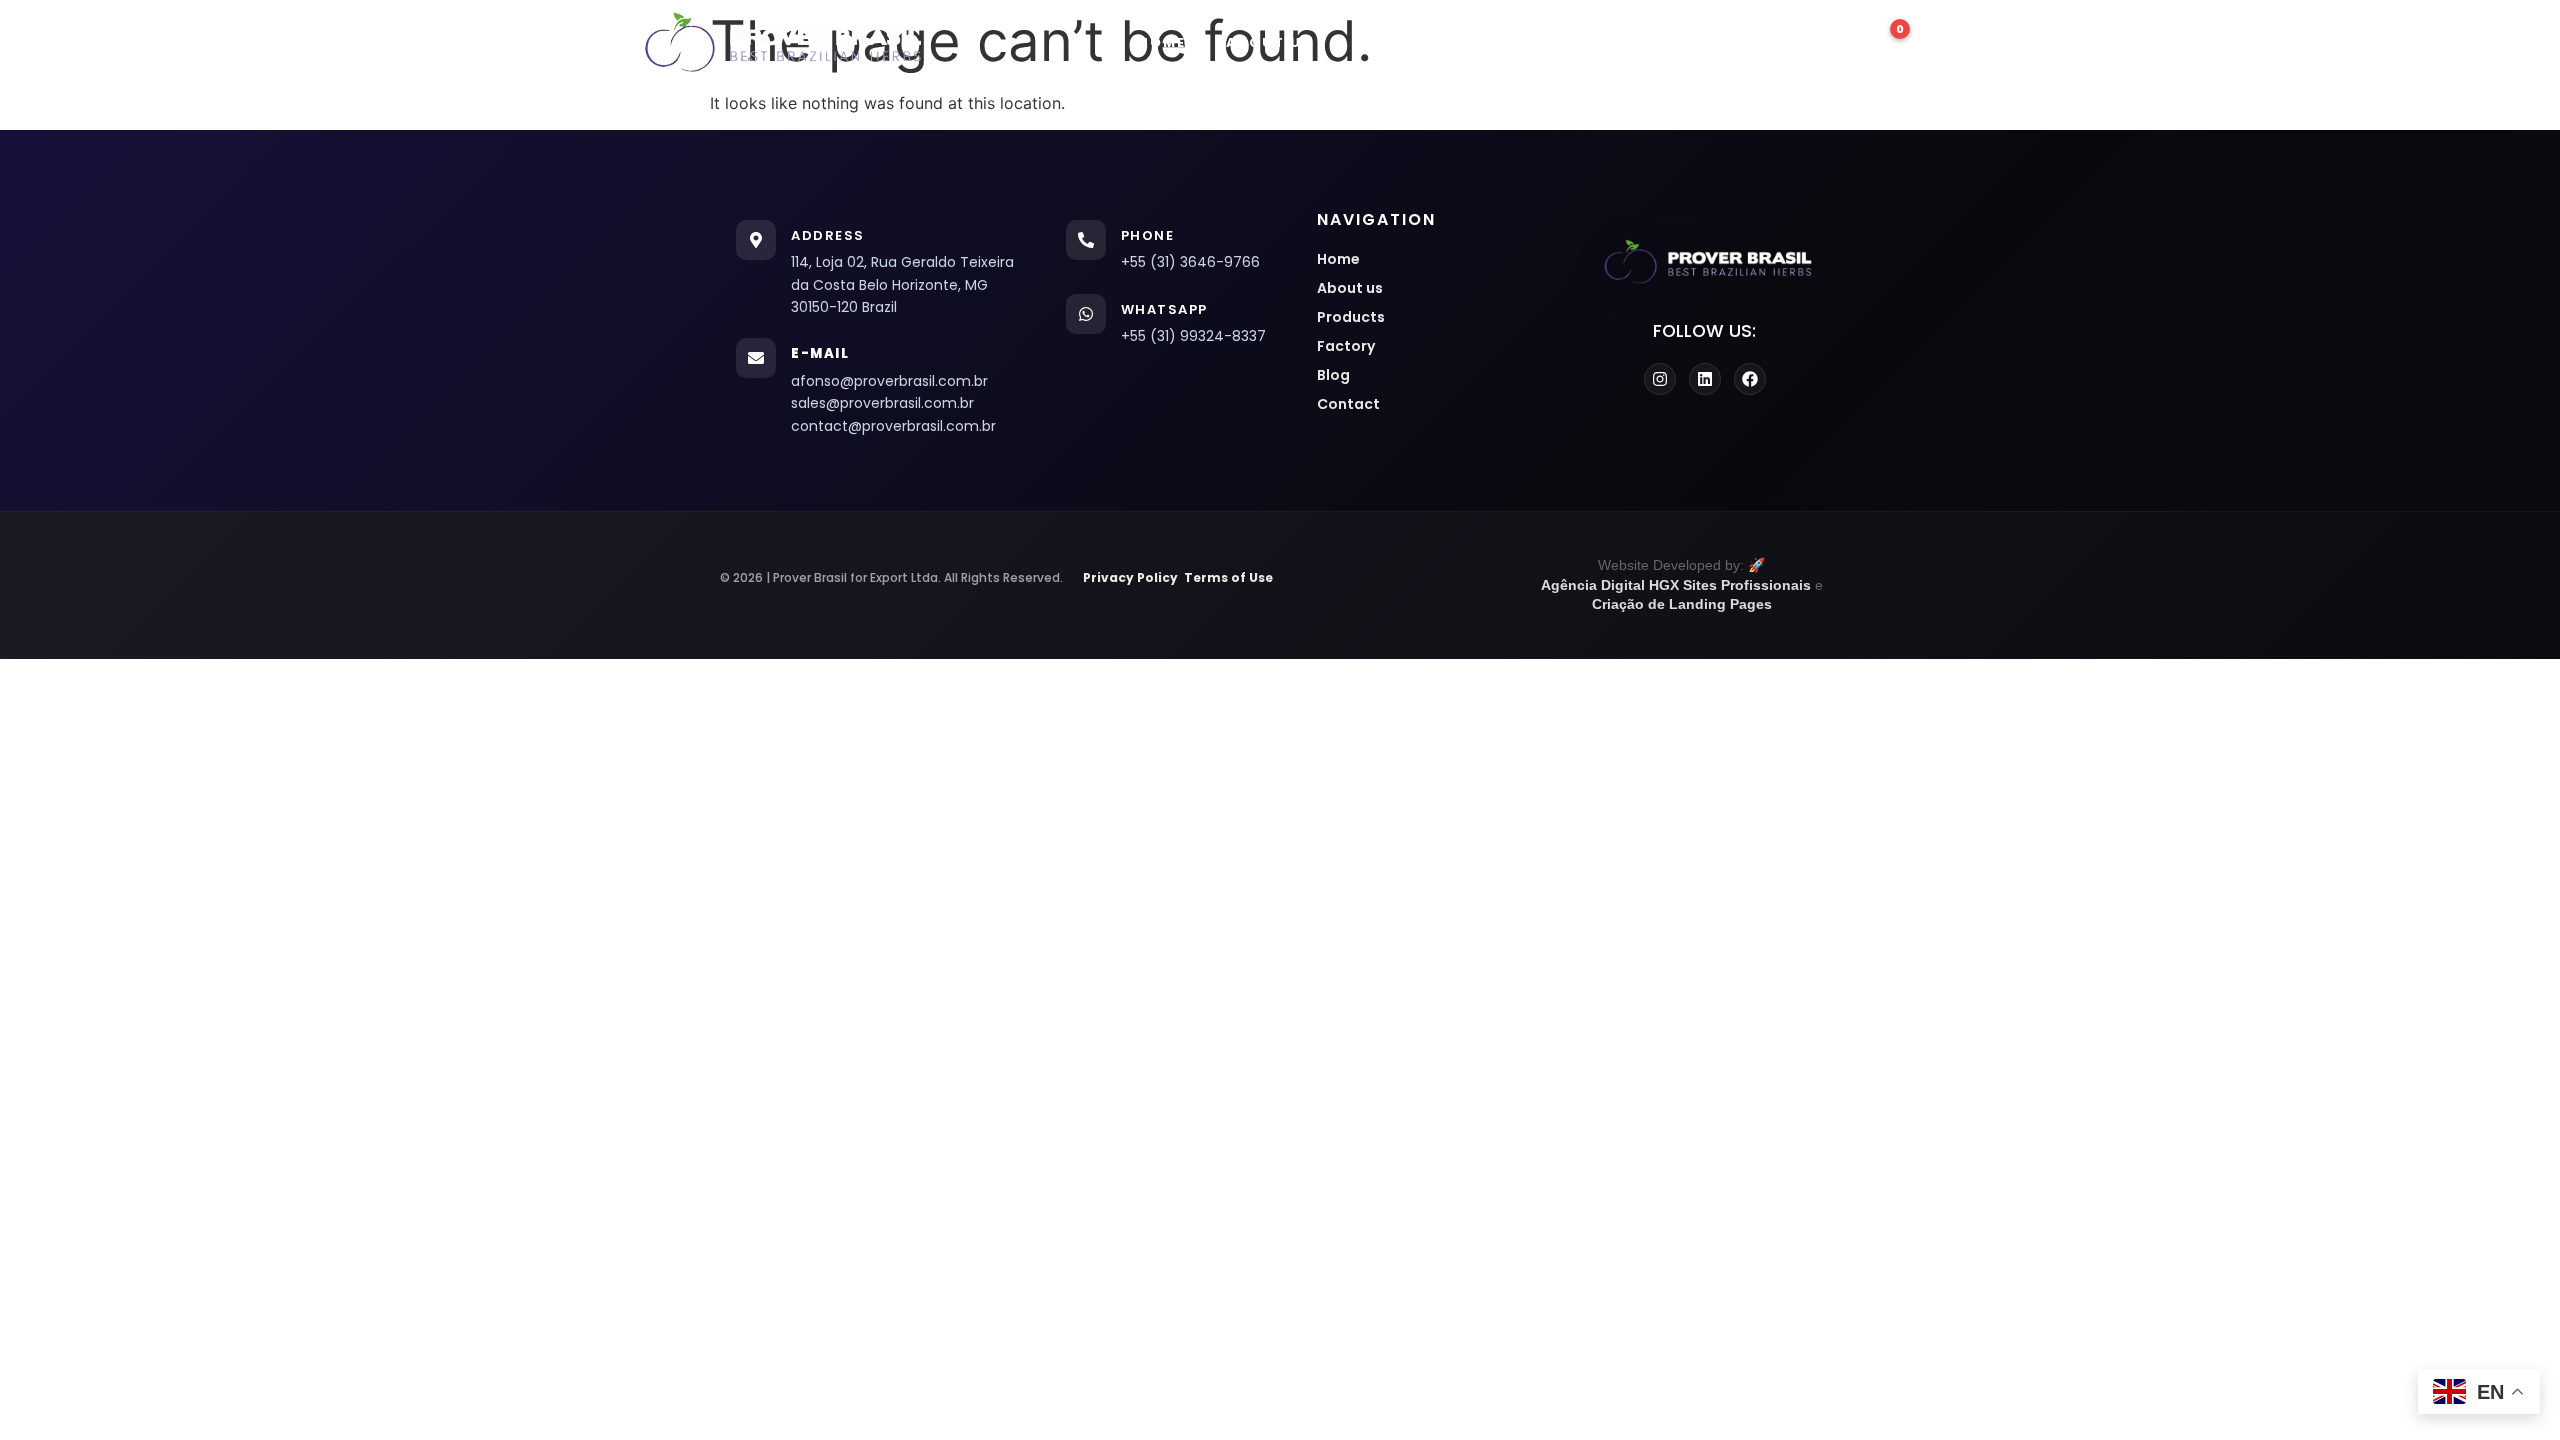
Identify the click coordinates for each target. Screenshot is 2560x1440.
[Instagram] (1660, 379)
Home (1162, 42)
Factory (1526, 42)
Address (828, 235)
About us (1269, 42)
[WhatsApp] (1086, 314)
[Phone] (1086, 240)
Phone (1148, 235)
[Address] (756, 240)
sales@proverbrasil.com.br (882, 403)
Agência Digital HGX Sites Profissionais (1676, 585)
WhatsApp (1164, 309)
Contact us (1747, 42)
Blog (1629, 42)
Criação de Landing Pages (1682, 604)
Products (1399, 42)
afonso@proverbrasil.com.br (889, 381)
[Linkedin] (1705, 379)
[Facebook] (1750, 379)
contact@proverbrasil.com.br (893, 426)
